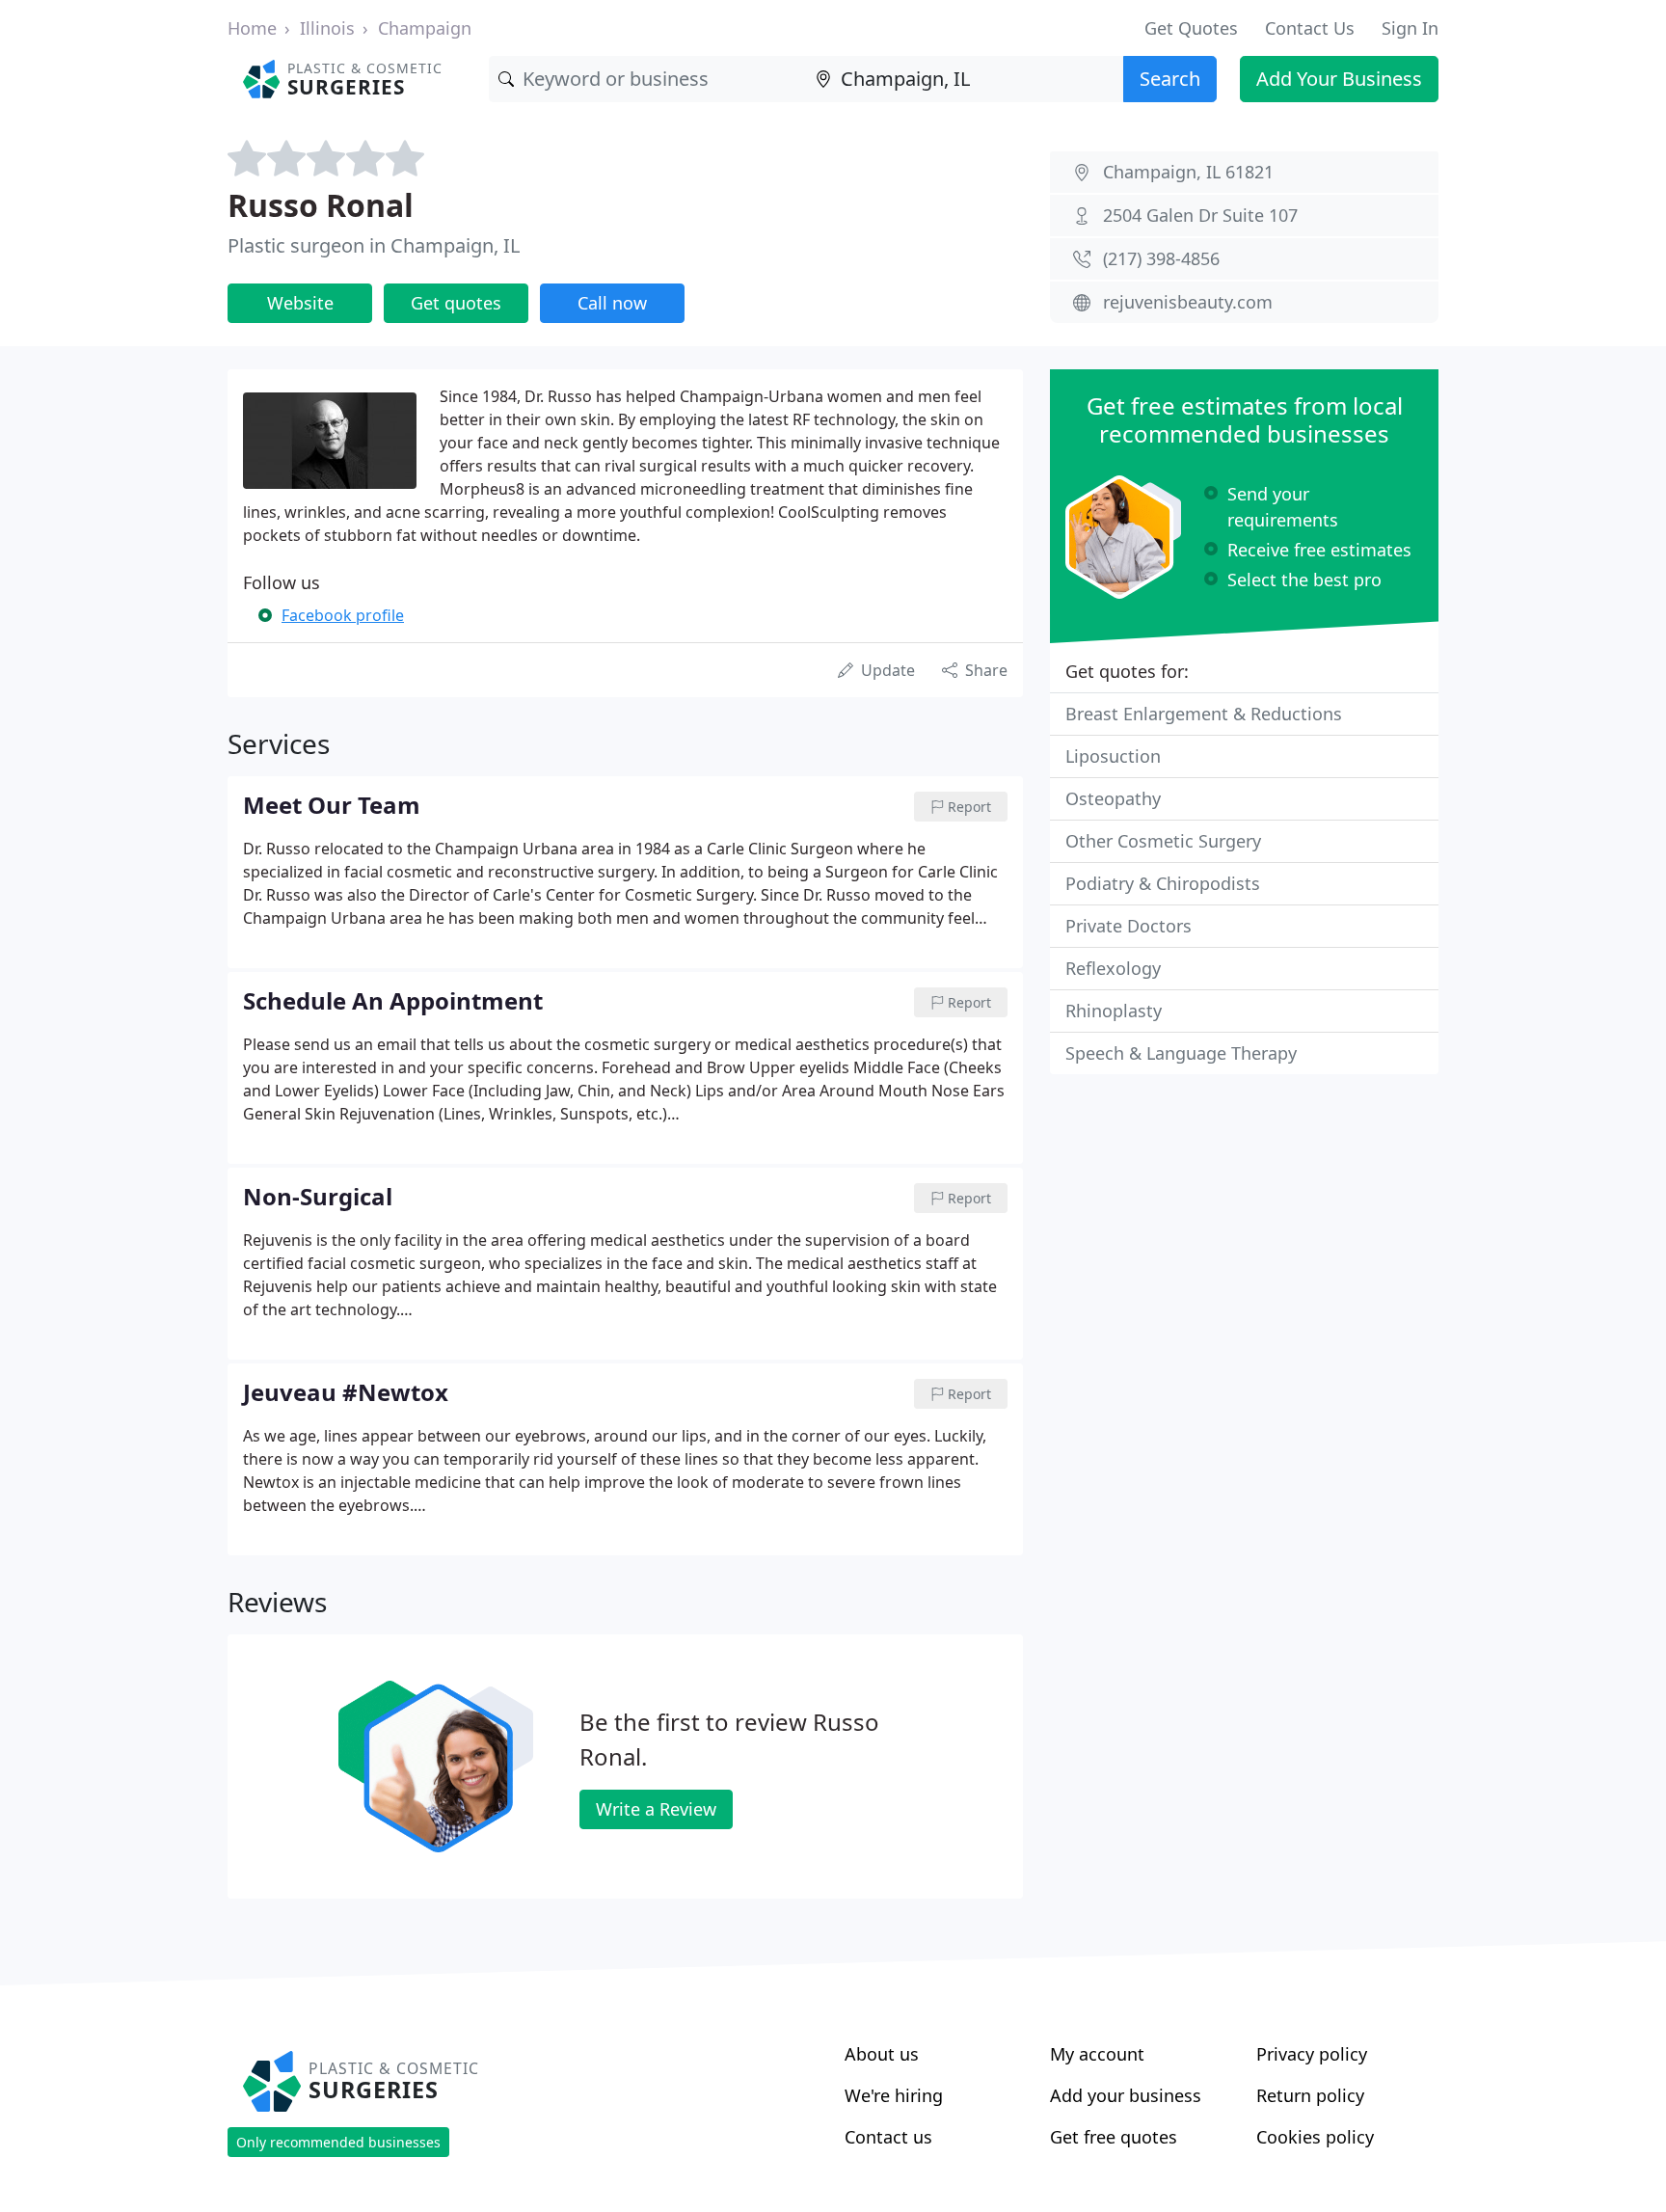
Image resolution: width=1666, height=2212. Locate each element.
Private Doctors (1129, 926)
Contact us (888, 2137)
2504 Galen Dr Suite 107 (1200, 215)
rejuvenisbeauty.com (1188, 302)
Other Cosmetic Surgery (1163, 841)
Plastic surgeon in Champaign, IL (374, 245)
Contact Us (1310, 28)
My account (1097, 2054)
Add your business (1126, 2095)
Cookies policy (1315, 2137)
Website (300, 303)
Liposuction (1113, 756)
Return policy (1310, 2095)
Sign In (1410, 28)
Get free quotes (1114, 2137)
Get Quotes (1191, 28)
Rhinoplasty (1114, 1011)
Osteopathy (1113, 798)
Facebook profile (343, 615)
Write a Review (656, 1809)
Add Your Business (1339, 79)
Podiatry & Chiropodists (1163, 883)
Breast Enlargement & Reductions (1204, 714)
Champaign (425, 28)
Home (252, 28)
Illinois (327, 28)
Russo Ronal (321, 205)
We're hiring (894, 2095)
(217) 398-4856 (1161, 258)
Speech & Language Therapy (1181, 1053)
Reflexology (1113, 968)
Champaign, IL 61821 (1188, 172)
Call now (612, 303)
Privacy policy (1312, 2054)
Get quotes (456, 303)
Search (1170, 79)
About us (882, 2054)
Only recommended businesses (338, 2142)
